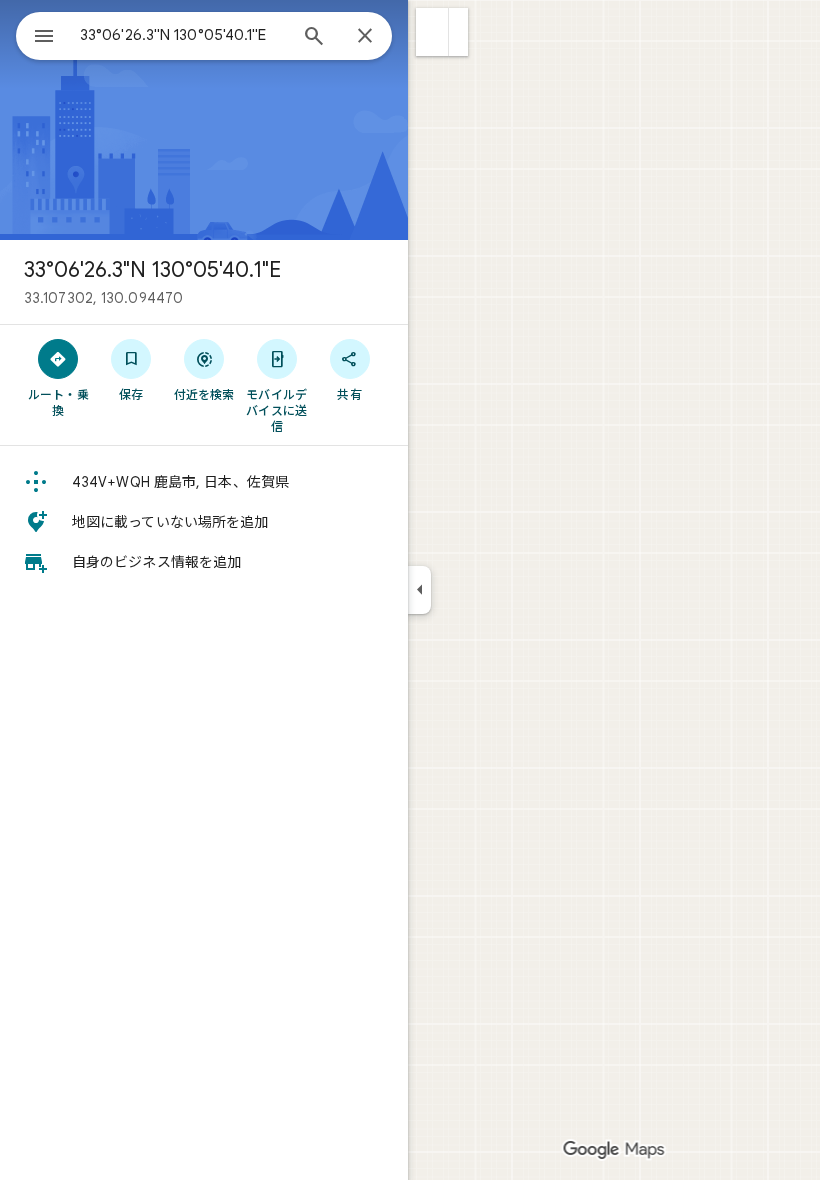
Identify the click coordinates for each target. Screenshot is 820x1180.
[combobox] (183, 35)
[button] (432, 32)
